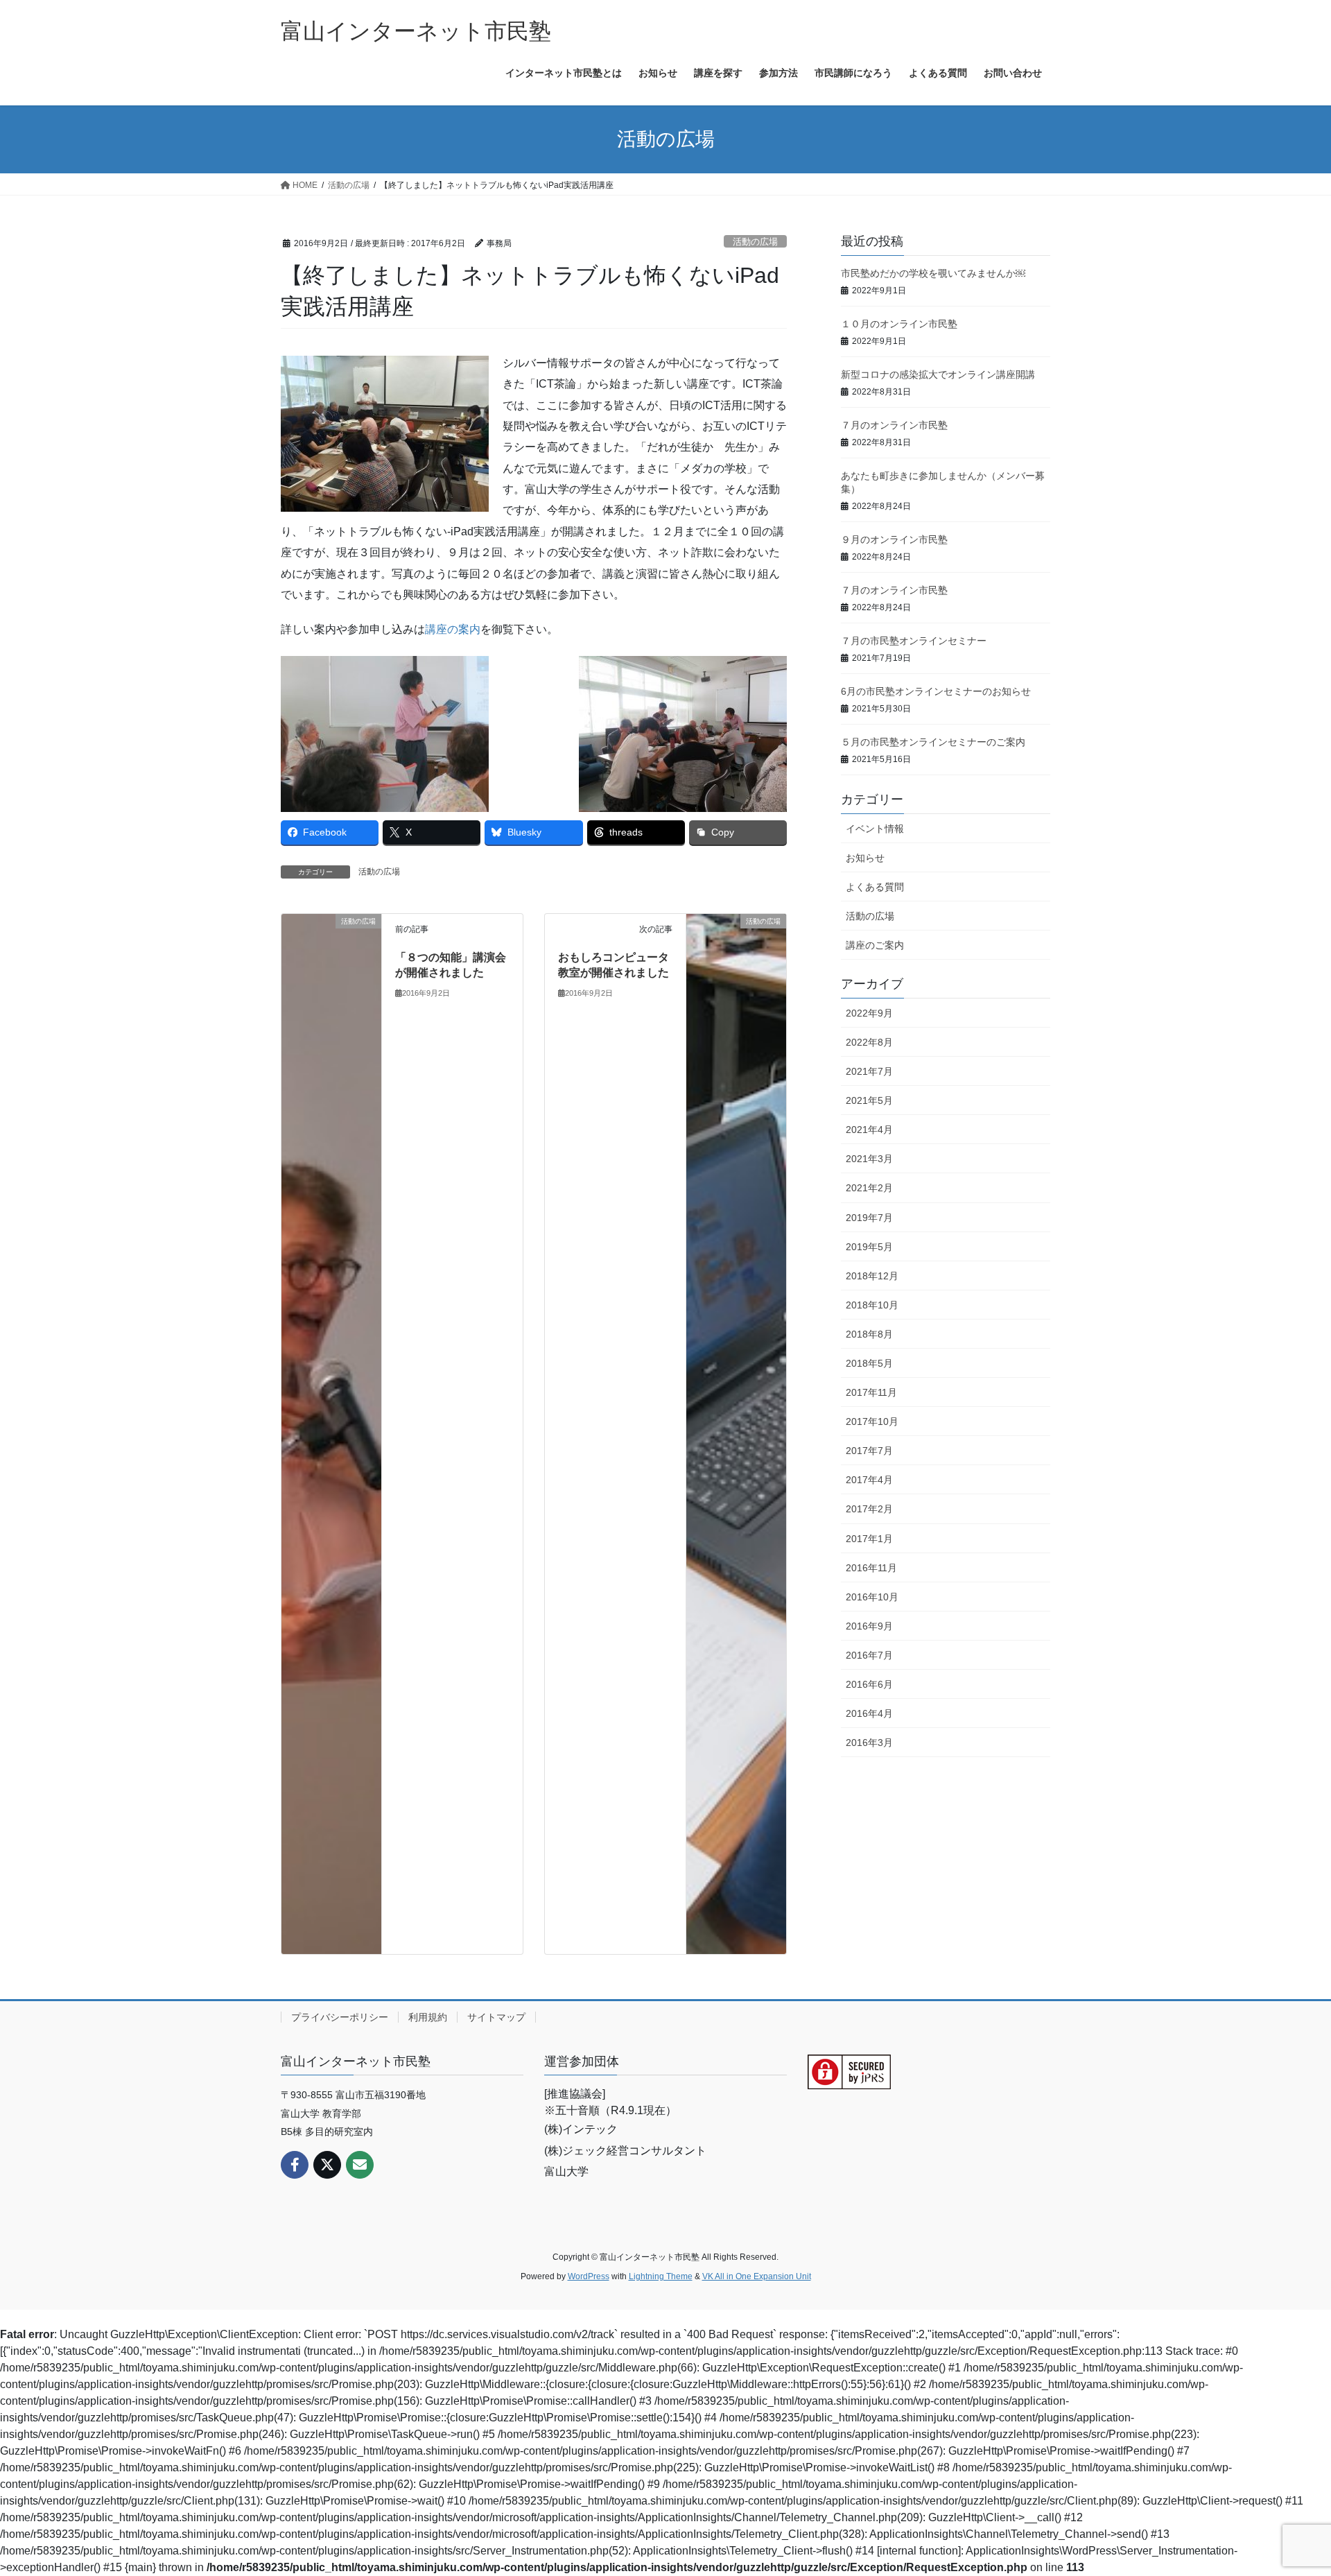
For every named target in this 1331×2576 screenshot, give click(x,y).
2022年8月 (869, 1042)
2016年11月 (871, 1568)
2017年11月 (871, 1392)
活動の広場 (755, 242)
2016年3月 (869, 1743)
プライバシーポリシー (340, 2017)
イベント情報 (875, 829)
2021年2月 (869, 1188)
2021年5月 (869, 1100)
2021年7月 (869, 1071)
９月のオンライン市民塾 (894, 539)
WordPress (589, 2276)
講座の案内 (453, 629)
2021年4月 (869, 1130)
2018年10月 (872, 1305)
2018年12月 (872, 1276)
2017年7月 (869, 1451)
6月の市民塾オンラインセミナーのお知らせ (936, 691)
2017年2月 (869, 1509)
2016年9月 (869, 1626)
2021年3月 (869, 1159)
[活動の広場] (331, 1433)
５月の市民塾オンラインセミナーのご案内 (933, 742)
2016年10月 (872, 1597)
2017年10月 (872, 1421)
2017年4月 (869, 1480)
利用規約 (428, 2017)
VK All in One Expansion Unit (757, 2276)
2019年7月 (869, 1218)
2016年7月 (869, 1655)
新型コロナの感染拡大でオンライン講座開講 (938, 374)
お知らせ (865, 858)
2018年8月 (869, 1334)
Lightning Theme (661, 2276)
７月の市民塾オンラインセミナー (914, 641)
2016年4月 (869, 1713)
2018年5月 (869, 1363)
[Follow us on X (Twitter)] (327, 2165)
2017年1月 (869, 1539)
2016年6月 (869, 1684)
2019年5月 (869, 1247)
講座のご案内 (875, 945)
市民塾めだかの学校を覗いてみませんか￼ (933, 273)
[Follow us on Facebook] (295, 2165)
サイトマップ (496, 2017)
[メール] (360, 2165)
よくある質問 (875, 887)
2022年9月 (869, 1013)
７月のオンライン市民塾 (894, 425)
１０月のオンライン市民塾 (899, 324)
